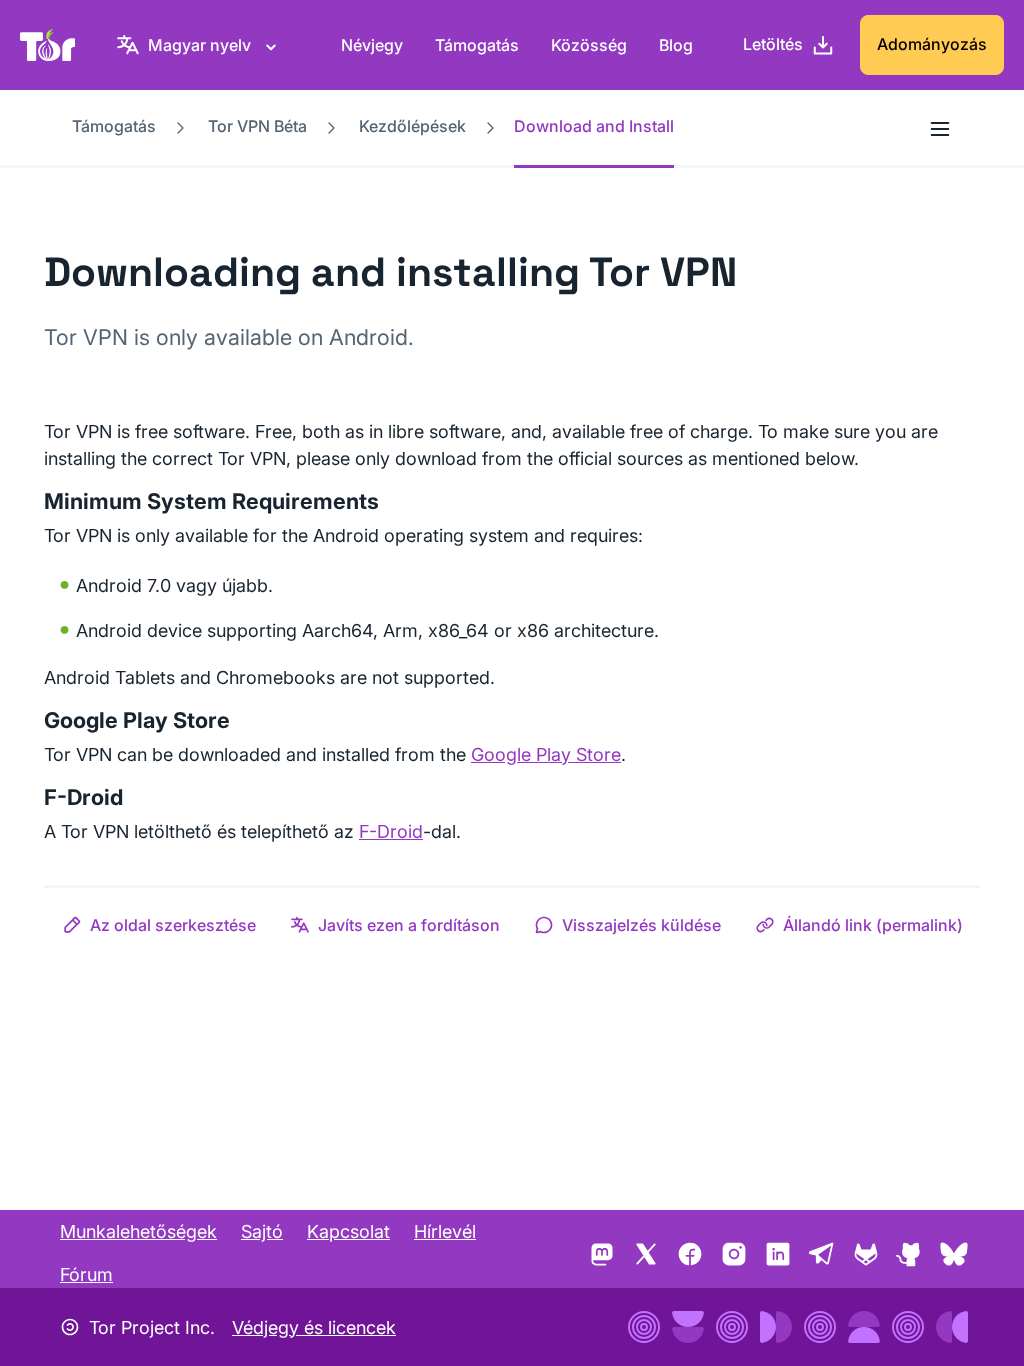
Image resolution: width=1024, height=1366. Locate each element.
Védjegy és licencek (314, 1327)
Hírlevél (445, 1231)
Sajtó (262, 1231)
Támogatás (477, 45)
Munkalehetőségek (138, 1231)
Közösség (589, 45)
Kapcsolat (348, 1231)
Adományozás (932, 44)
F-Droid (391, 831)
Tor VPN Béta (257, 126)
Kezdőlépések (412, 126)
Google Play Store (546, 754)
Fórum (86, 1274)
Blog (676, 45)
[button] (159, 925)
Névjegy (372, 45)
